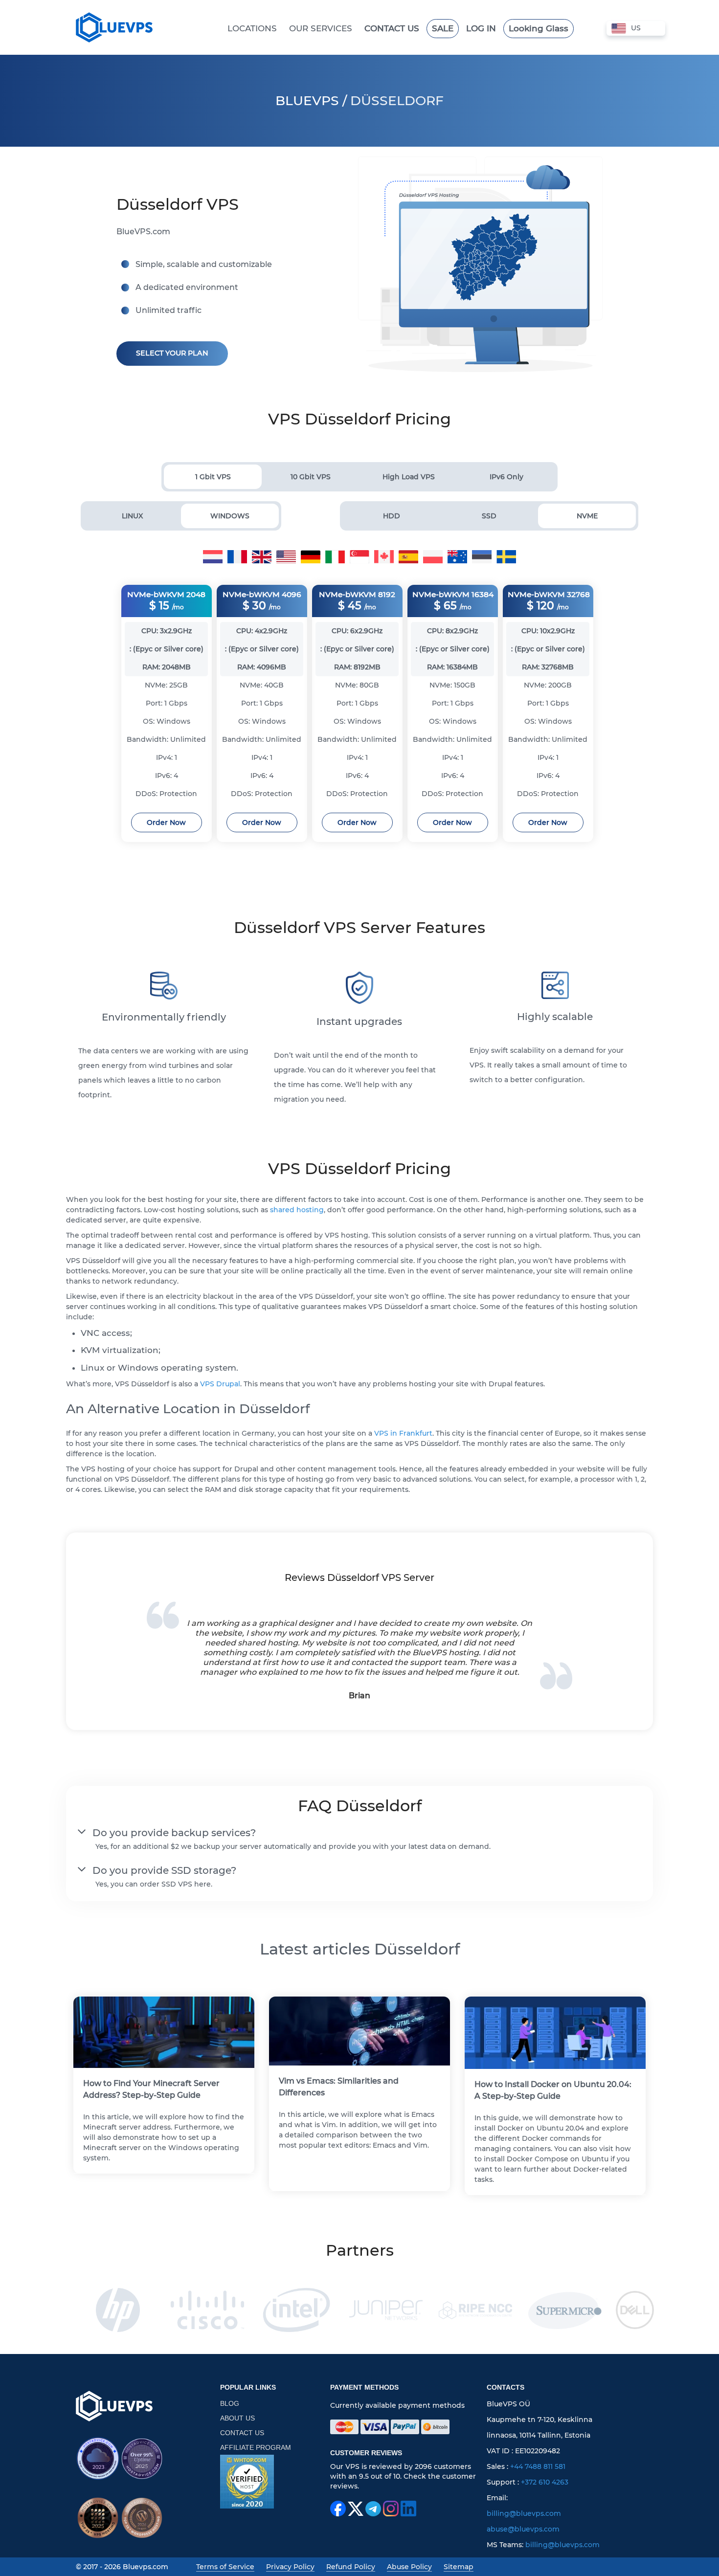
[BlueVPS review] (247, 2482)
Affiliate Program (256, 2447)
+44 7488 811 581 (538, 2466)
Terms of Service (225, 2567)
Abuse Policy (409, 2567)
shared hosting (297, 1210)
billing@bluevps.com (524, 2513)
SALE (443, 28)
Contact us (242, 2433)
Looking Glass (539, 28)
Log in (481, 28)
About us (237, 2418)
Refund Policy (351, 2567)
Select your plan (172, 353)
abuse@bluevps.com (523, 2529)
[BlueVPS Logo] (114, 2406)
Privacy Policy (290, 2567)
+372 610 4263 (545, 2482)
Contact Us (392, 28)
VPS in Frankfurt (403, 1433)
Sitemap (459, 2567)
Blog (230, 2403)
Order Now (166, 822)
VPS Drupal (220, 1384)
